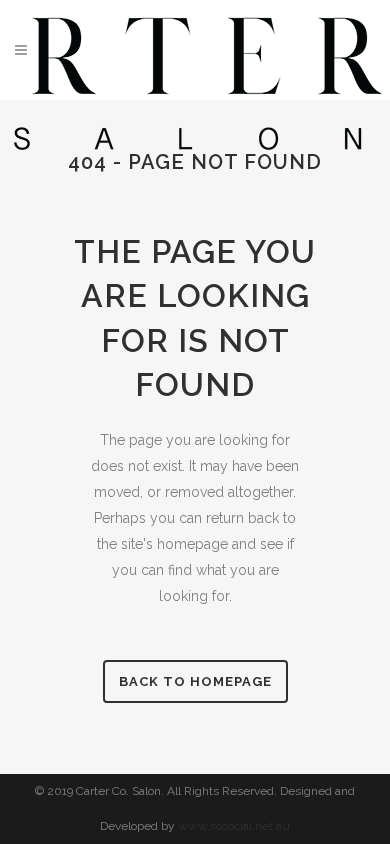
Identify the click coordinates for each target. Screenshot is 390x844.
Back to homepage (195, 681)
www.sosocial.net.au (234, 826)
